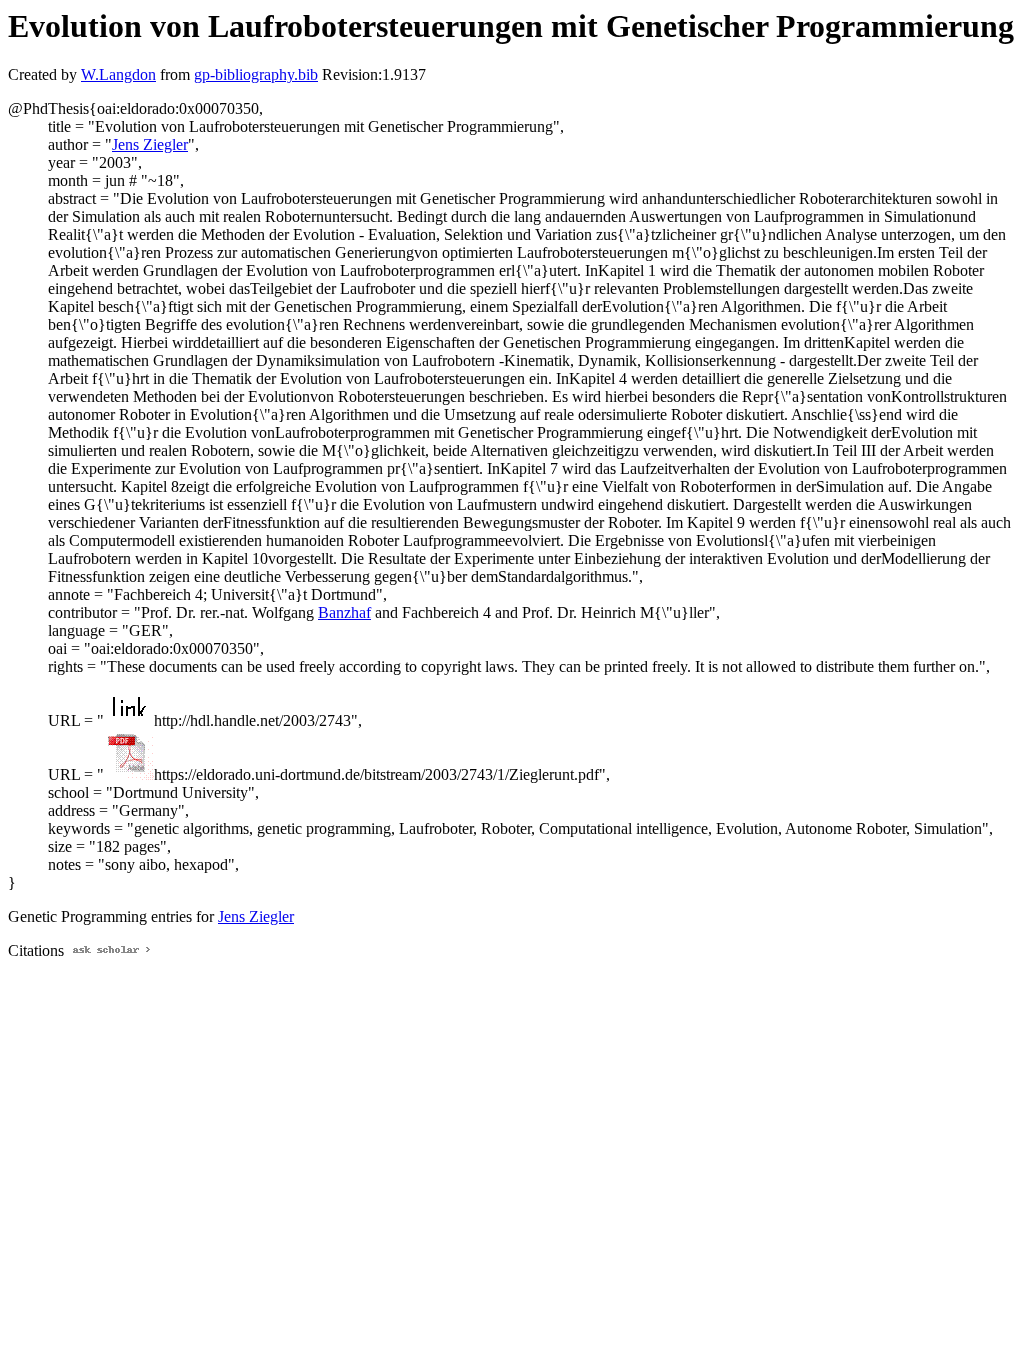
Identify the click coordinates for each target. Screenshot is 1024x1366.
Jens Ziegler (150, 144)
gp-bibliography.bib (256, 74)
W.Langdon (118, 74)
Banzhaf (344, 612)
